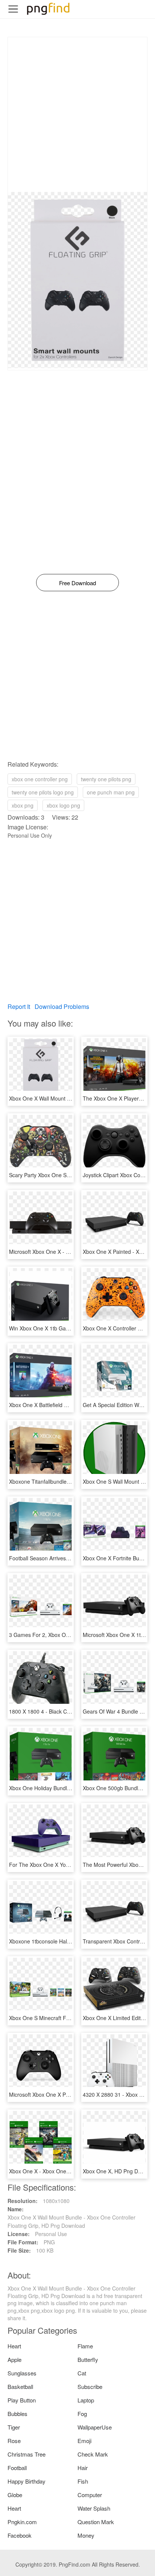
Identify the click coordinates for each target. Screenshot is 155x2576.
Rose (14, 2441)
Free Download (77, 583)
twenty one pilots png (106, 779)
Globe (15, 2495)
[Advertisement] (77, 115)
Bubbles (17, 2414)
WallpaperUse (95, 2427)
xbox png (23, 805)
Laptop (86, 2400)
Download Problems (62, 1006)
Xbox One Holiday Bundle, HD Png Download (63, 1788)
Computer (90, 2495)
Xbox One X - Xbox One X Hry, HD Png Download (68, 2171)
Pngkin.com (22, 2522)
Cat (82, 2373)
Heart (14, 2346)
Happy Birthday (27, 2481)
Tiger (14, 2427)
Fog (82, 2414)
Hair (83, 2468)
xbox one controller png (40, 779)
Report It (19, 1006)
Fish (83, 2481)
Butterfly (88, 2359)
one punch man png (111, 792)
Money (86, 2535)
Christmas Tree (27, 2454)
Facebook (20, 2535)
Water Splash (94, 2508)
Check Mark (93, 2454)
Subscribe (90, 2386)
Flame (85, 2346)
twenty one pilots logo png (43, 792)
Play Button (22, 2400)
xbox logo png (63, 805)
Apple (14, 2359)
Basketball (20, 2386)
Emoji (84, 2441)
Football (17, 2468)
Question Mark (96, 2522)
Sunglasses (22, 2373)
